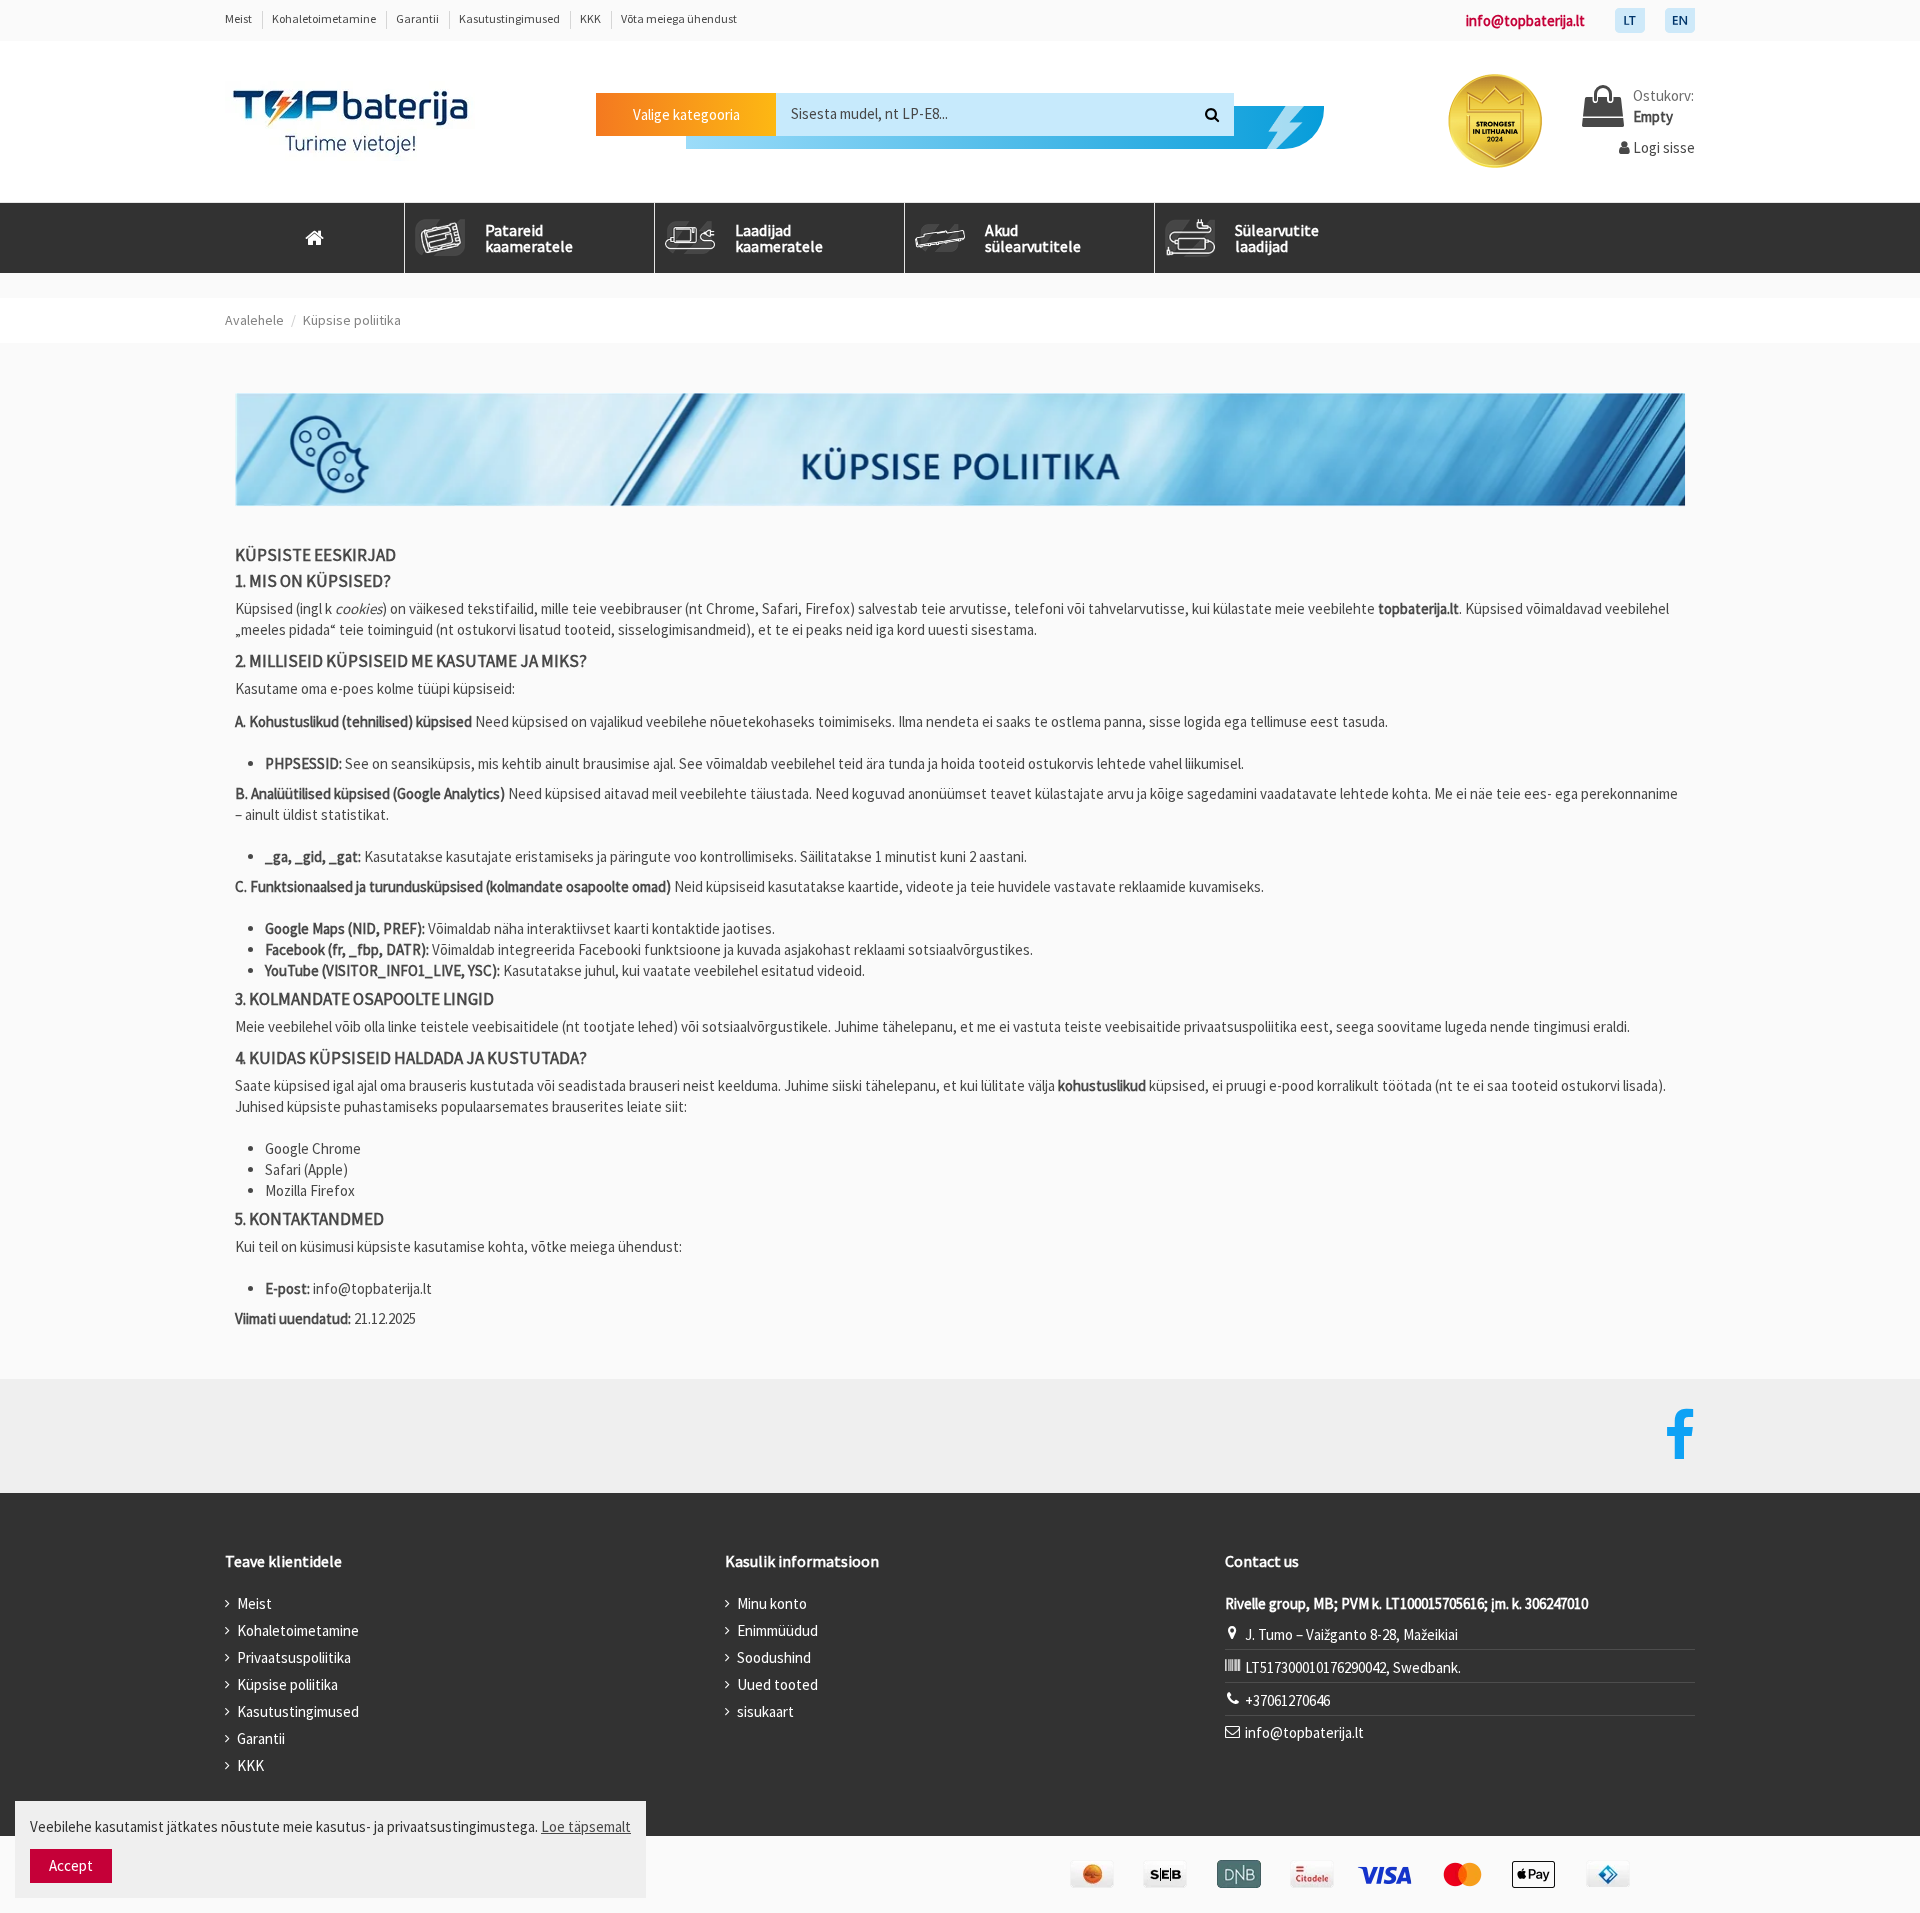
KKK (591, 18)
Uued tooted (777, 1684)
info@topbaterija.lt (1525, 20)
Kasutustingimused (510, 18)
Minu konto (772, 1603)
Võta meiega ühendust (679, 18)
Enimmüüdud (777, 1630)
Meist (239, 18)
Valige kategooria (686, 114)
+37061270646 (1287, 1700)
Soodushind (774, 1657)
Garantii (418, 18)
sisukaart (765, 1711)
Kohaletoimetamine (325, 18)
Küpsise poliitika (287, 1684)
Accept (71, 1865)
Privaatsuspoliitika (294, 1657)
